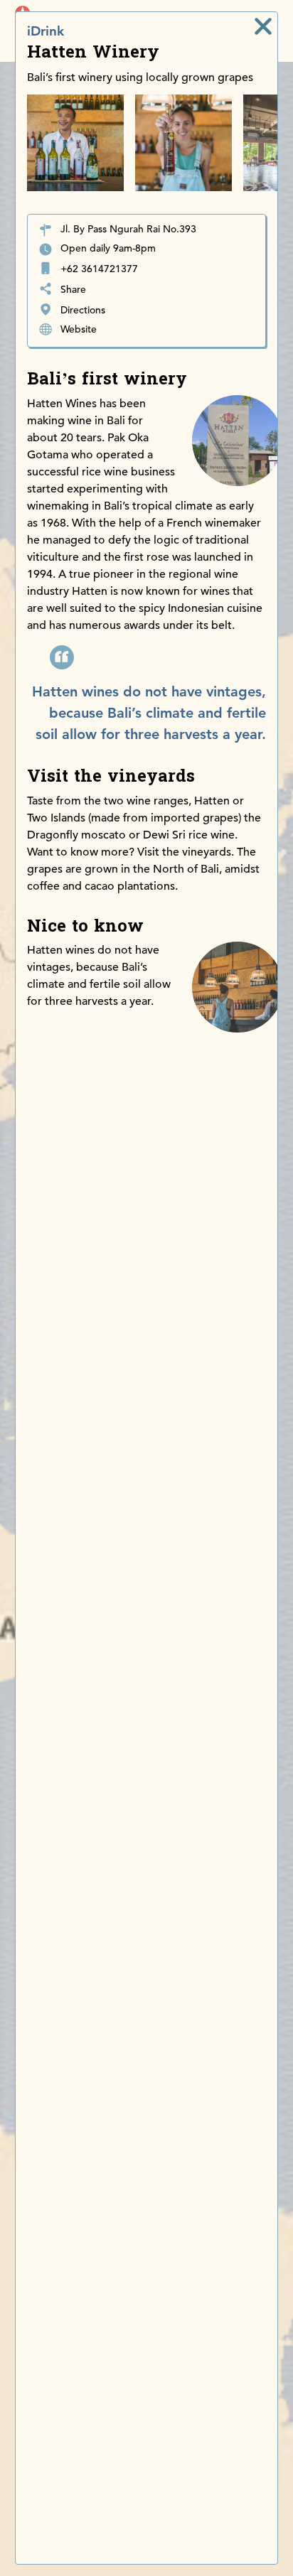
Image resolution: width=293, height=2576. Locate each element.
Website (79, 329)
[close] (263, 26)
